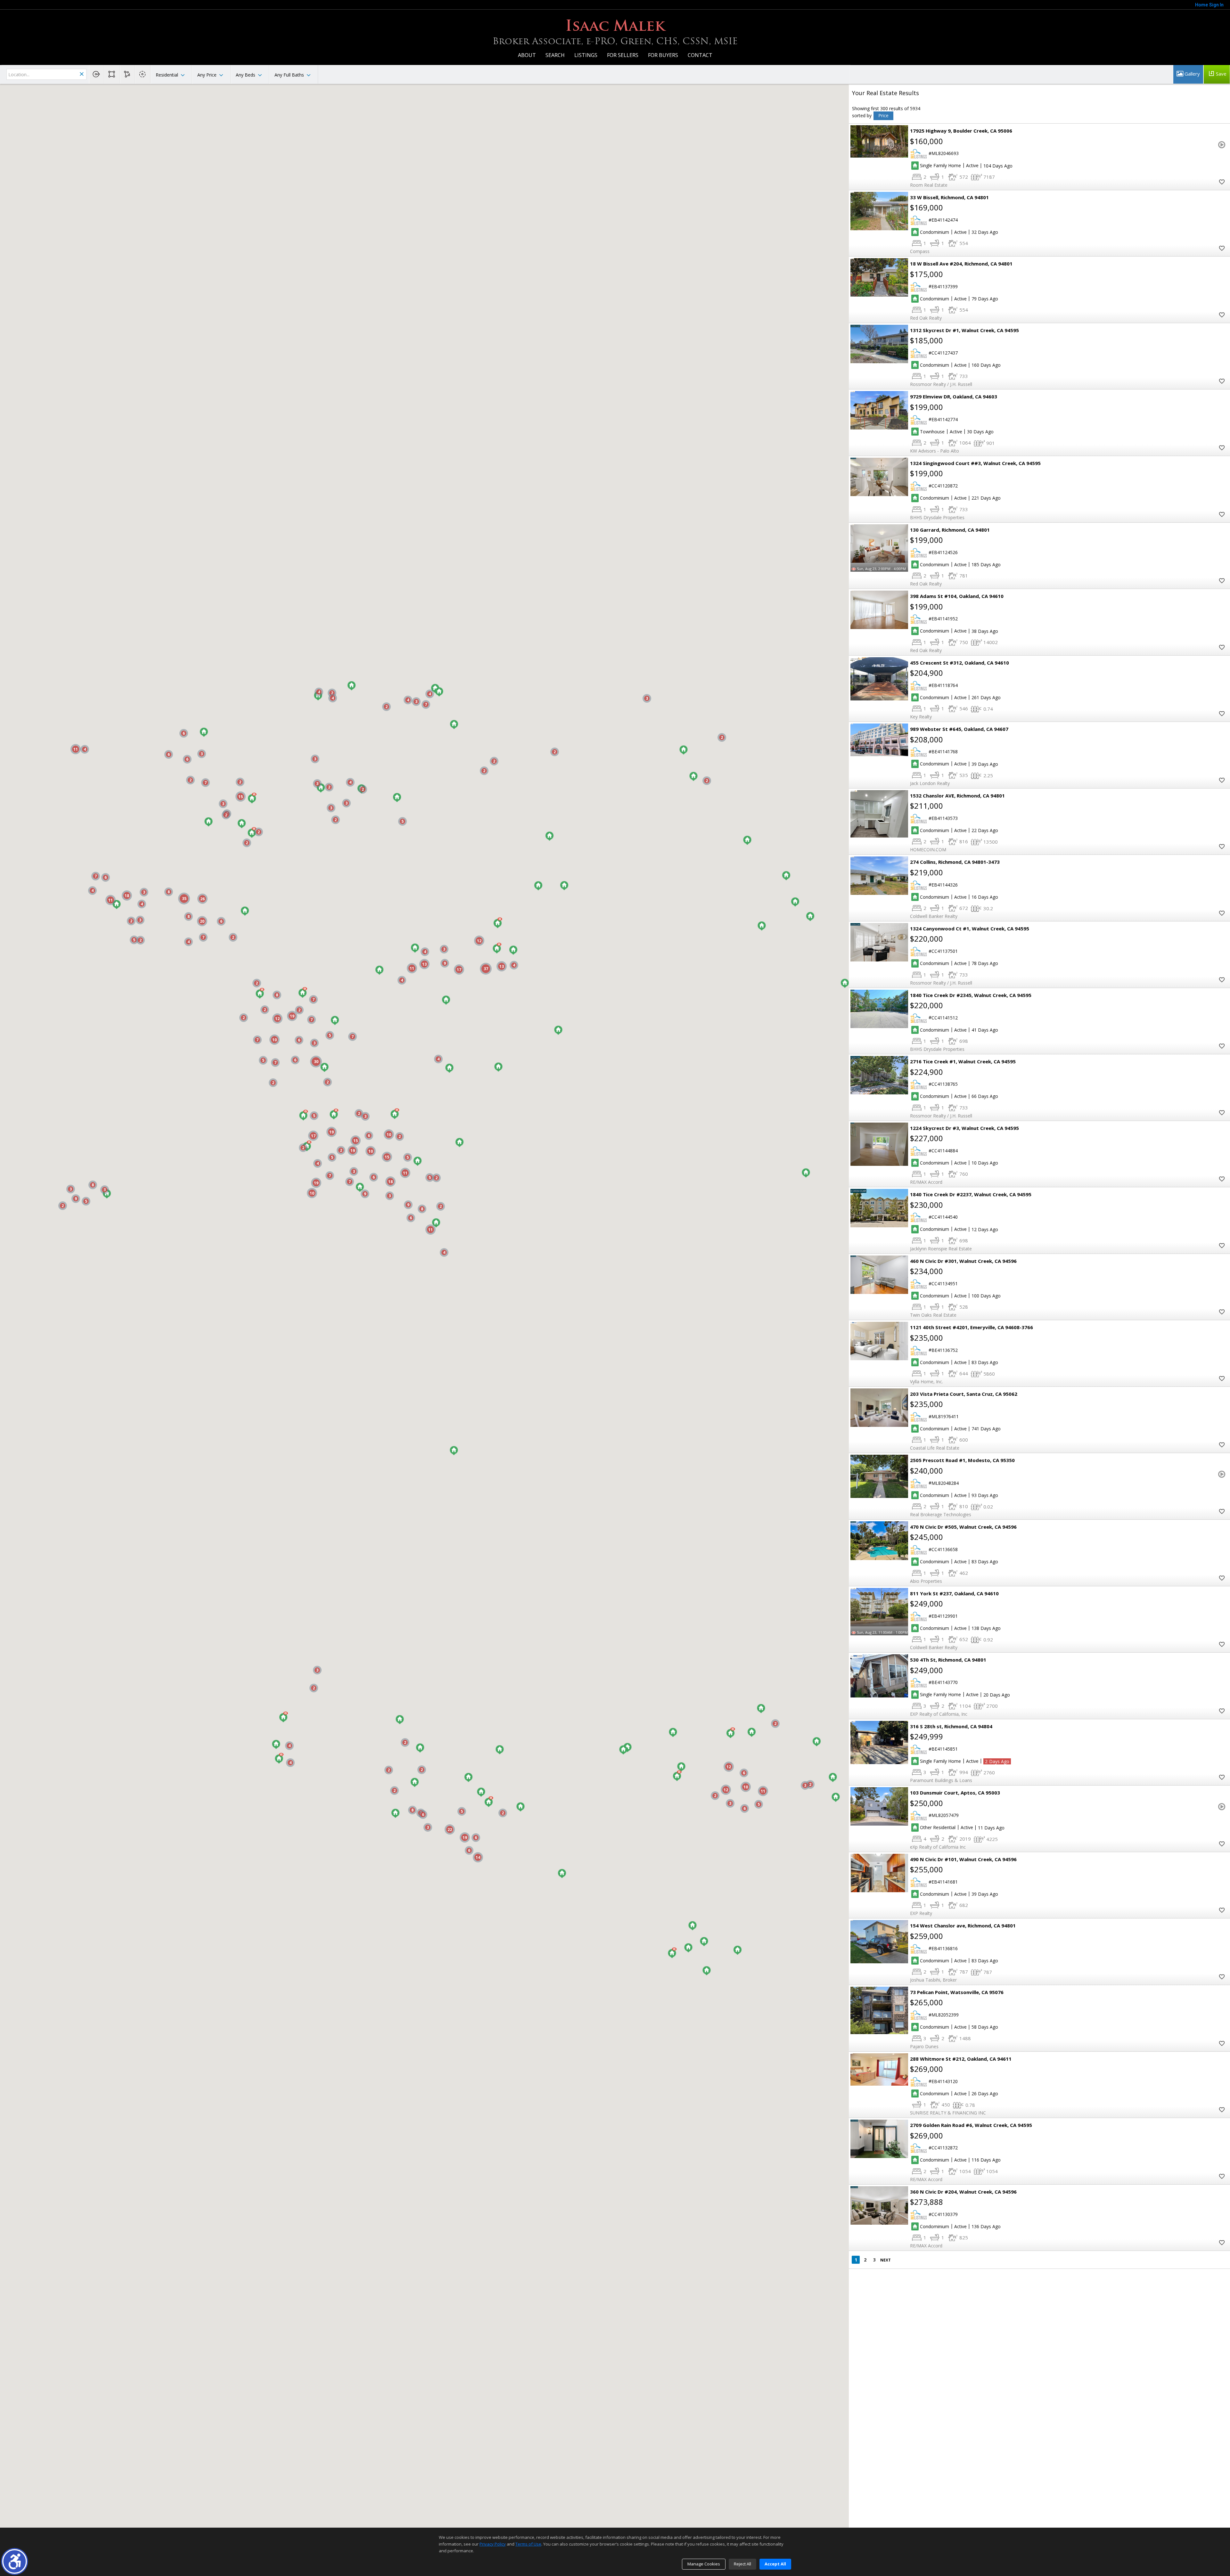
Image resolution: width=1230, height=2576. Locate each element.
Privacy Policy (493, 2544)
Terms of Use (528, 2544)
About (527, 55)
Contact (700, 55)
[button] (15, 2561)
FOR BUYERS (663, 55)
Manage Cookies (704, 2564)
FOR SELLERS (623, 55)
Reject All (742, 2564)
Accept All (775, 2564)
